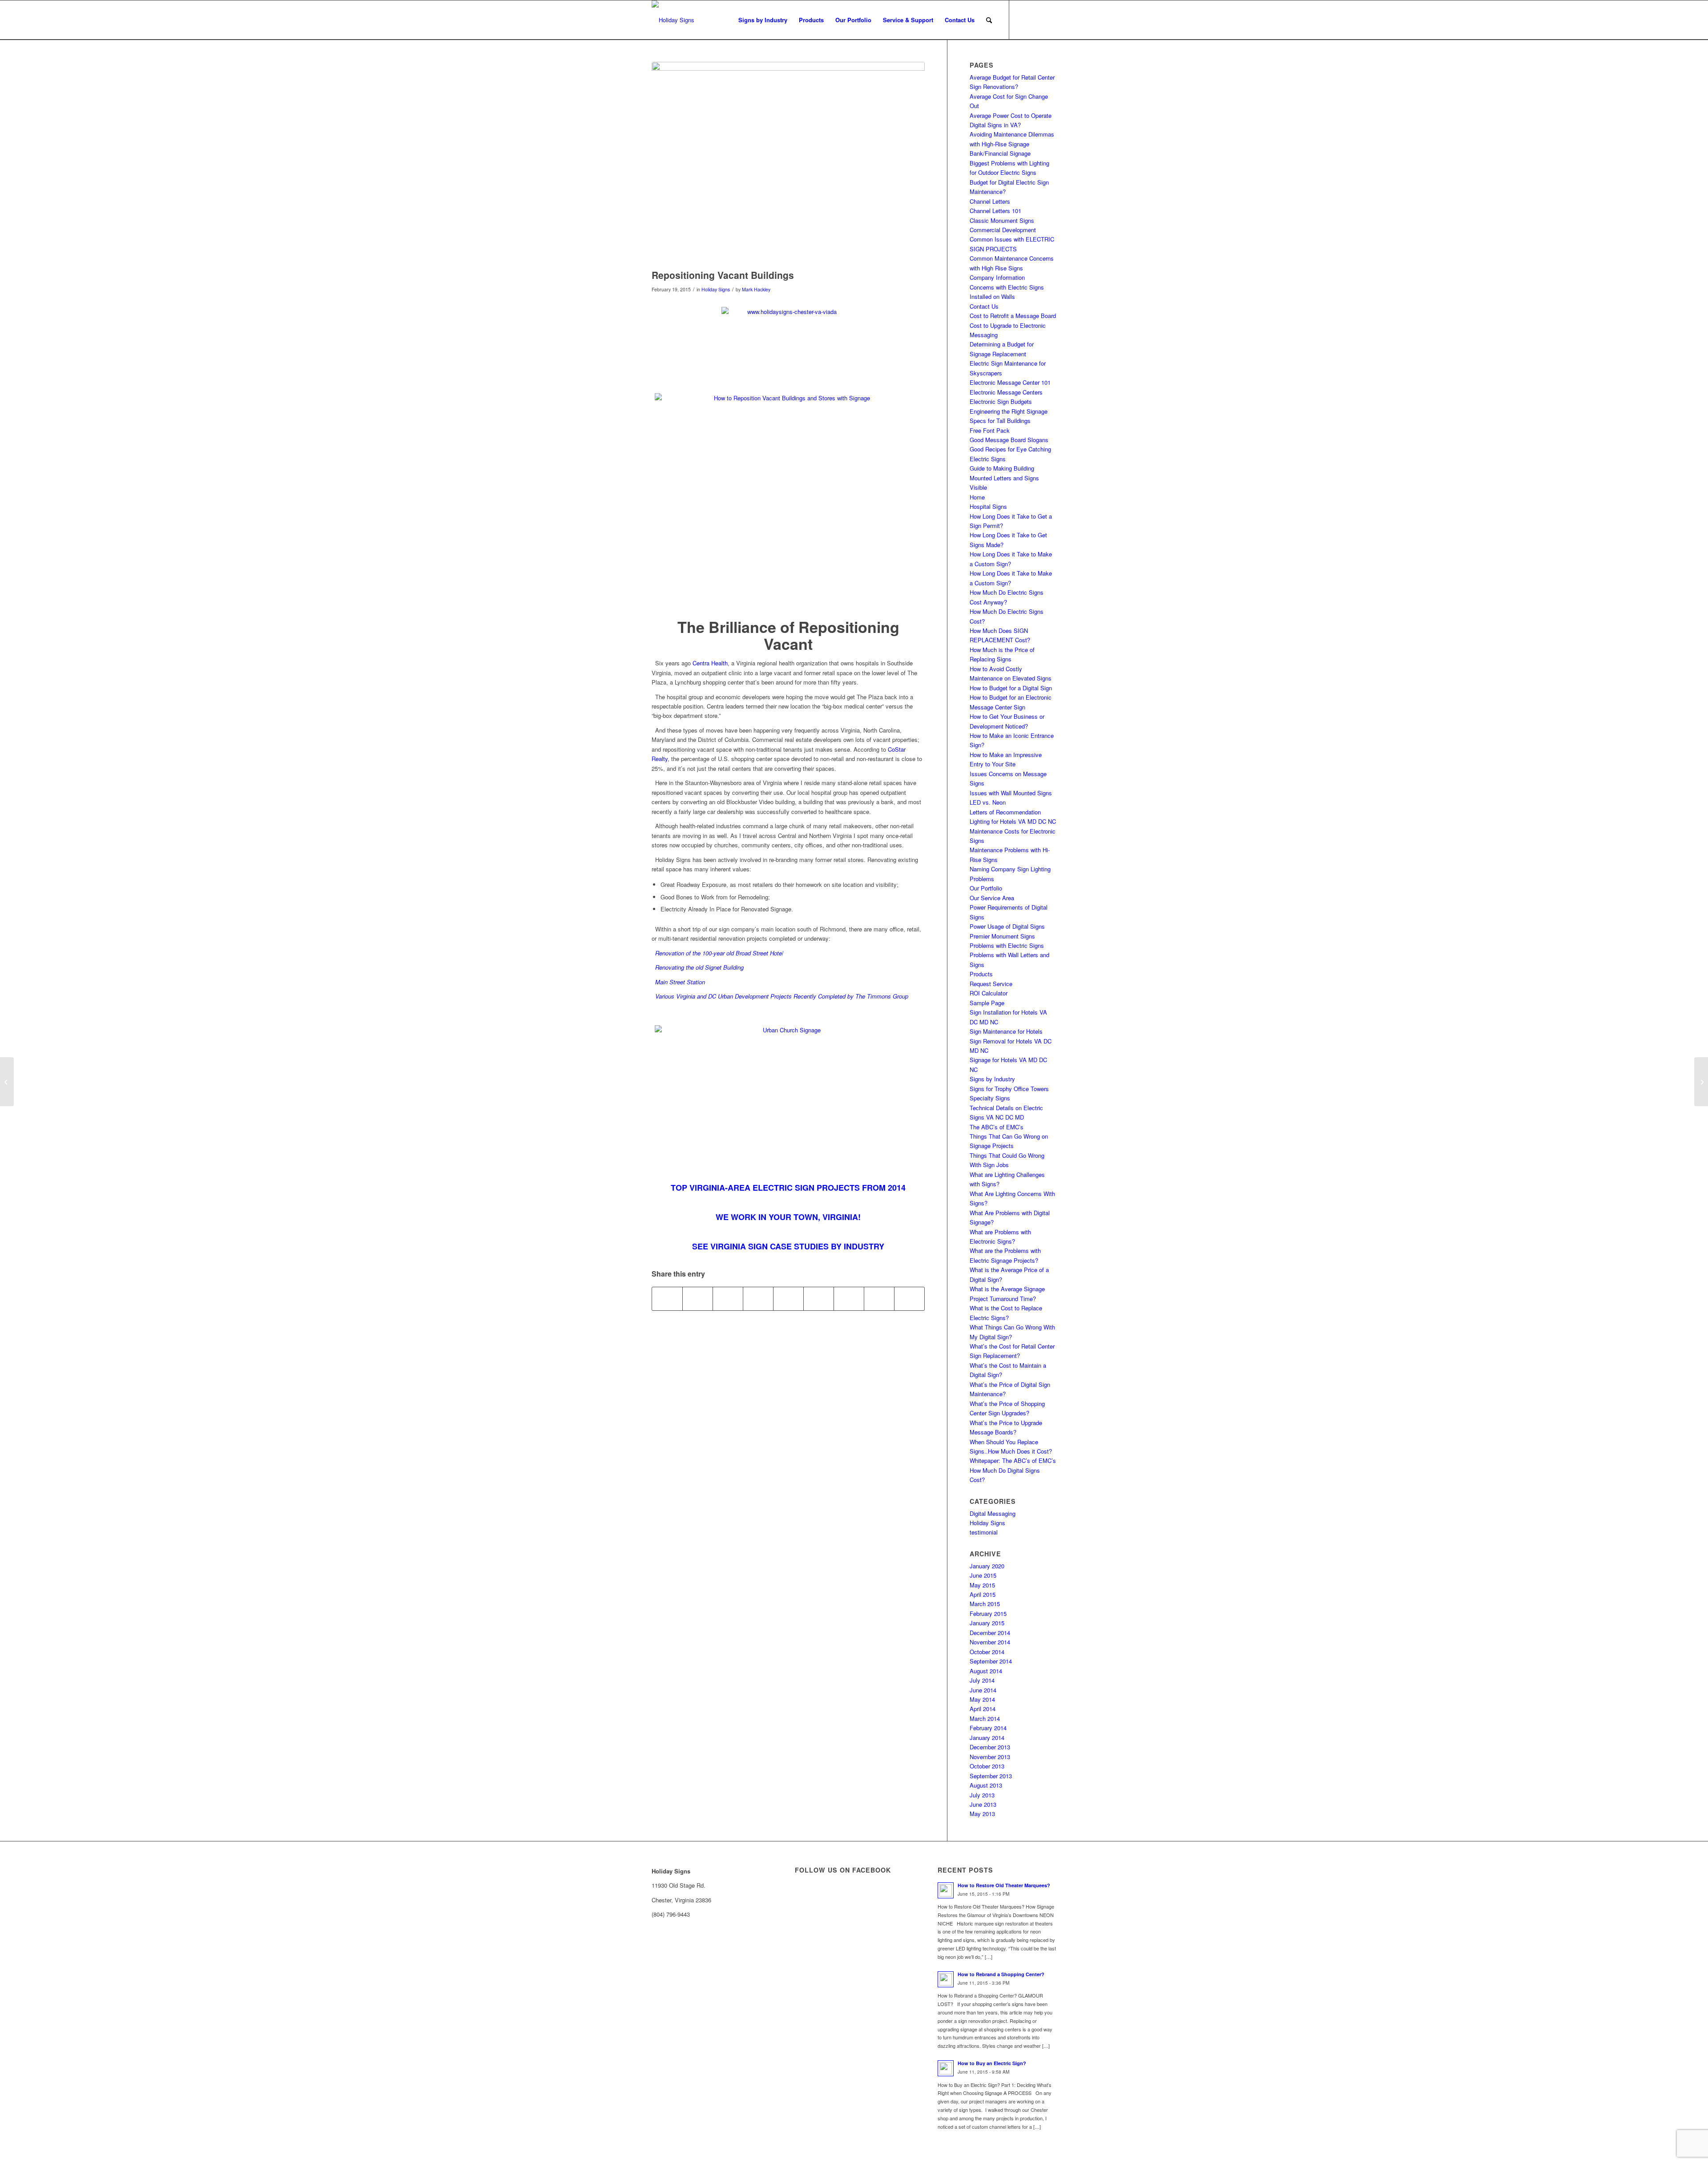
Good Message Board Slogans (1009, 440)
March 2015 (985, 1604)
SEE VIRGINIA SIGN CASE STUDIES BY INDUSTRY (788, 1246)
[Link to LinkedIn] (1036, 20)
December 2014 (990, 1633)
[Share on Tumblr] (819, 1299)
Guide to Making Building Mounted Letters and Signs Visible (1004, 478)
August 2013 (986, 1785)
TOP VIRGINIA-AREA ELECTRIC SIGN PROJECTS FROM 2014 (788, 1188)
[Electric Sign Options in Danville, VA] (1701, 1082)
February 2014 (988, 1728)
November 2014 (990, 1642)
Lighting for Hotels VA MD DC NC (1013, 821)
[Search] (989, 20)
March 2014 (985, 1718)
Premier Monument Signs (1002, 936)
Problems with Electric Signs (1007, 945)
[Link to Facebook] (1023, 20)
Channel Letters (990, 201)
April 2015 (983, 1594)
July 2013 (982, 1795)
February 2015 (988, 1613)
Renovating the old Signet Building (699, 967)
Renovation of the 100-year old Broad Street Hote (719, 953)
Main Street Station (680, 982)
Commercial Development (1003, 230)
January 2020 (987, 1566)
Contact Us (984, 306)
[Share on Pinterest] (758, 1299)
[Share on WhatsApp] (728, 1299)
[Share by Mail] (909, 1299)
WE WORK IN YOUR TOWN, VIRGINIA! (788, 1217)
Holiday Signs (716, 289)
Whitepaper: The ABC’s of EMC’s (1013, 1460)
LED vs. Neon (988, 802)
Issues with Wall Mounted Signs (1011, 793)
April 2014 (983, 1709)
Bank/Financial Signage (1000, 153)
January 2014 (987, 1738)
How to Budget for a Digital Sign (1011, 688)
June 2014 (983, 1690)
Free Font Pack (990, 430)
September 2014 (991, 1661)
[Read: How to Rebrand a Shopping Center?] (946, 1979)
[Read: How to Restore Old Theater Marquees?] (946, 1890)
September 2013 (991, 1776)
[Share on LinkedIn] (788, 1299)
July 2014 (982, 1680)
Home (977, 497)
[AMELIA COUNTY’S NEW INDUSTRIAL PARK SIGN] (7, 1082)
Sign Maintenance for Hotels (1006, 1031)
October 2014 (987, 1652)
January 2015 (987, 1623)
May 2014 (982, 1699)
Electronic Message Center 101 (1010, 382)
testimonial (984, 1532)
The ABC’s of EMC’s (997, 1127)
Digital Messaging (993, 1513)
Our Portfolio (986, 888)
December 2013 (990, 1747)
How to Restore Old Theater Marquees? (1004, 1885)
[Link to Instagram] (1050, 20)
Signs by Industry (992, 1079)
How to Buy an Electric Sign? (992, 2063)
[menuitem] (763, 20)
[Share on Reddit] (879, 1299)
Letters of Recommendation (1005, 812)
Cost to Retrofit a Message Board (1013, 316)
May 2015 (982, 1585)
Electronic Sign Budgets (1001, 401)
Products (981, 974)
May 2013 (982, 1814)
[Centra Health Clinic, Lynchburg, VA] (788, 163)
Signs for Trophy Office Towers (1009, 1089)
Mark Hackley (756, 289)
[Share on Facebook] (667, 1299)
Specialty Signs (990, 1098)
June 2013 (983, 1804)
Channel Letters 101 (995, 211)
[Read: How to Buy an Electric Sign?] (946, 2068)
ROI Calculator (989, 993)
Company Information (997, 277)
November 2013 (990, 1757)
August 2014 (986, 1671)
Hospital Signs (988, 506)
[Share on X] (698, 1299)
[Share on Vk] (849, 1299)
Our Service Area (992, 898)
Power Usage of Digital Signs (1007, 926)
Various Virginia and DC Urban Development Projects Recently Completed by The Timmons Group (781, 996)
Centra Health (710, 663)
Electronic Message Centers (1006, 392)
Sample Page (987, 1003)
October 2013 (987, 1766)
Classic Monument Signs (1002, 220)
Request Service (991, 984)
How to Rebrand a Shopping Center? (1001, 1974)
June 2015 (983, 1575)
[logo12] (673, 20)
